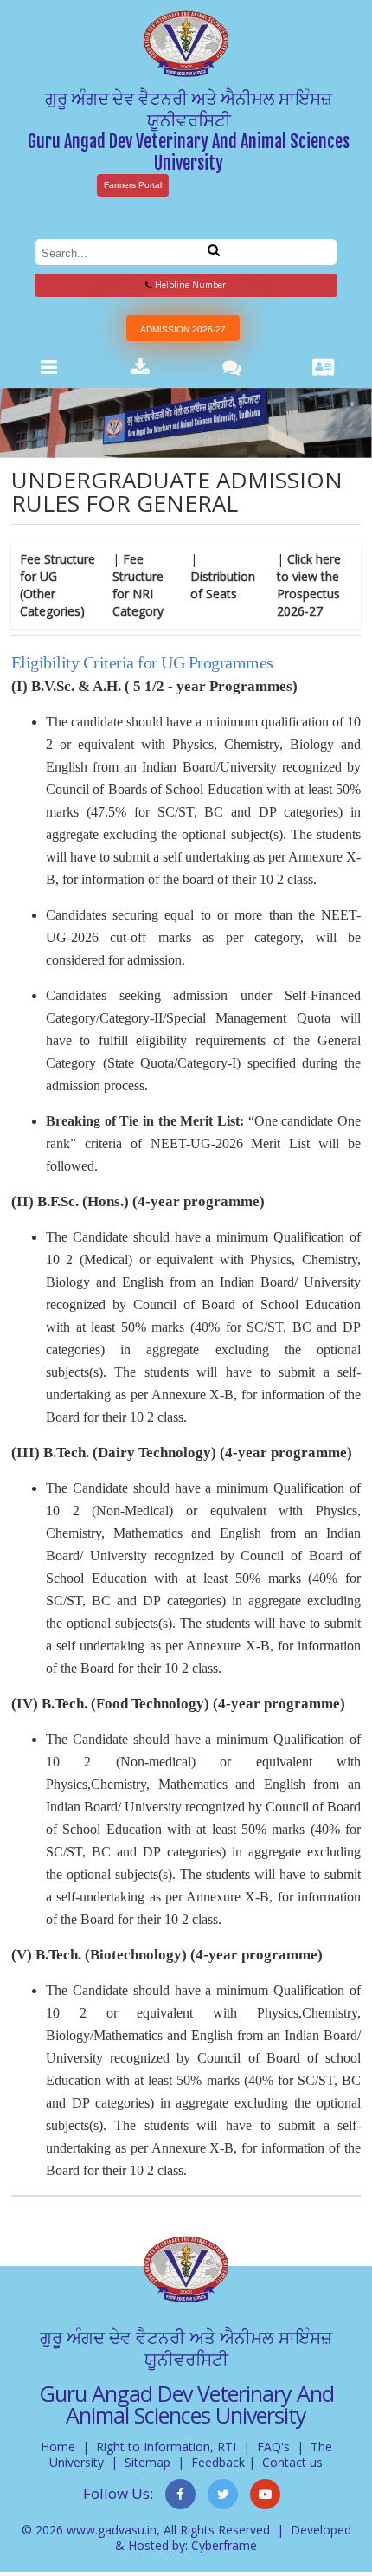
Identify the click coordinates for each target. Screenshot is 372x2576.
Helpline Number (189, 285)
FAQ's (273, 2447)
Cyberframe (224, 2545)
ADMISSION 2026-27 (183, 329)
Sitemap (148, 2462)
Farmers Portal (133, 185)
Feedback (218, 2462)
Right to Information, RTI (166, 2447)
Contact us (292, 2462)
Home (58, 2447)
